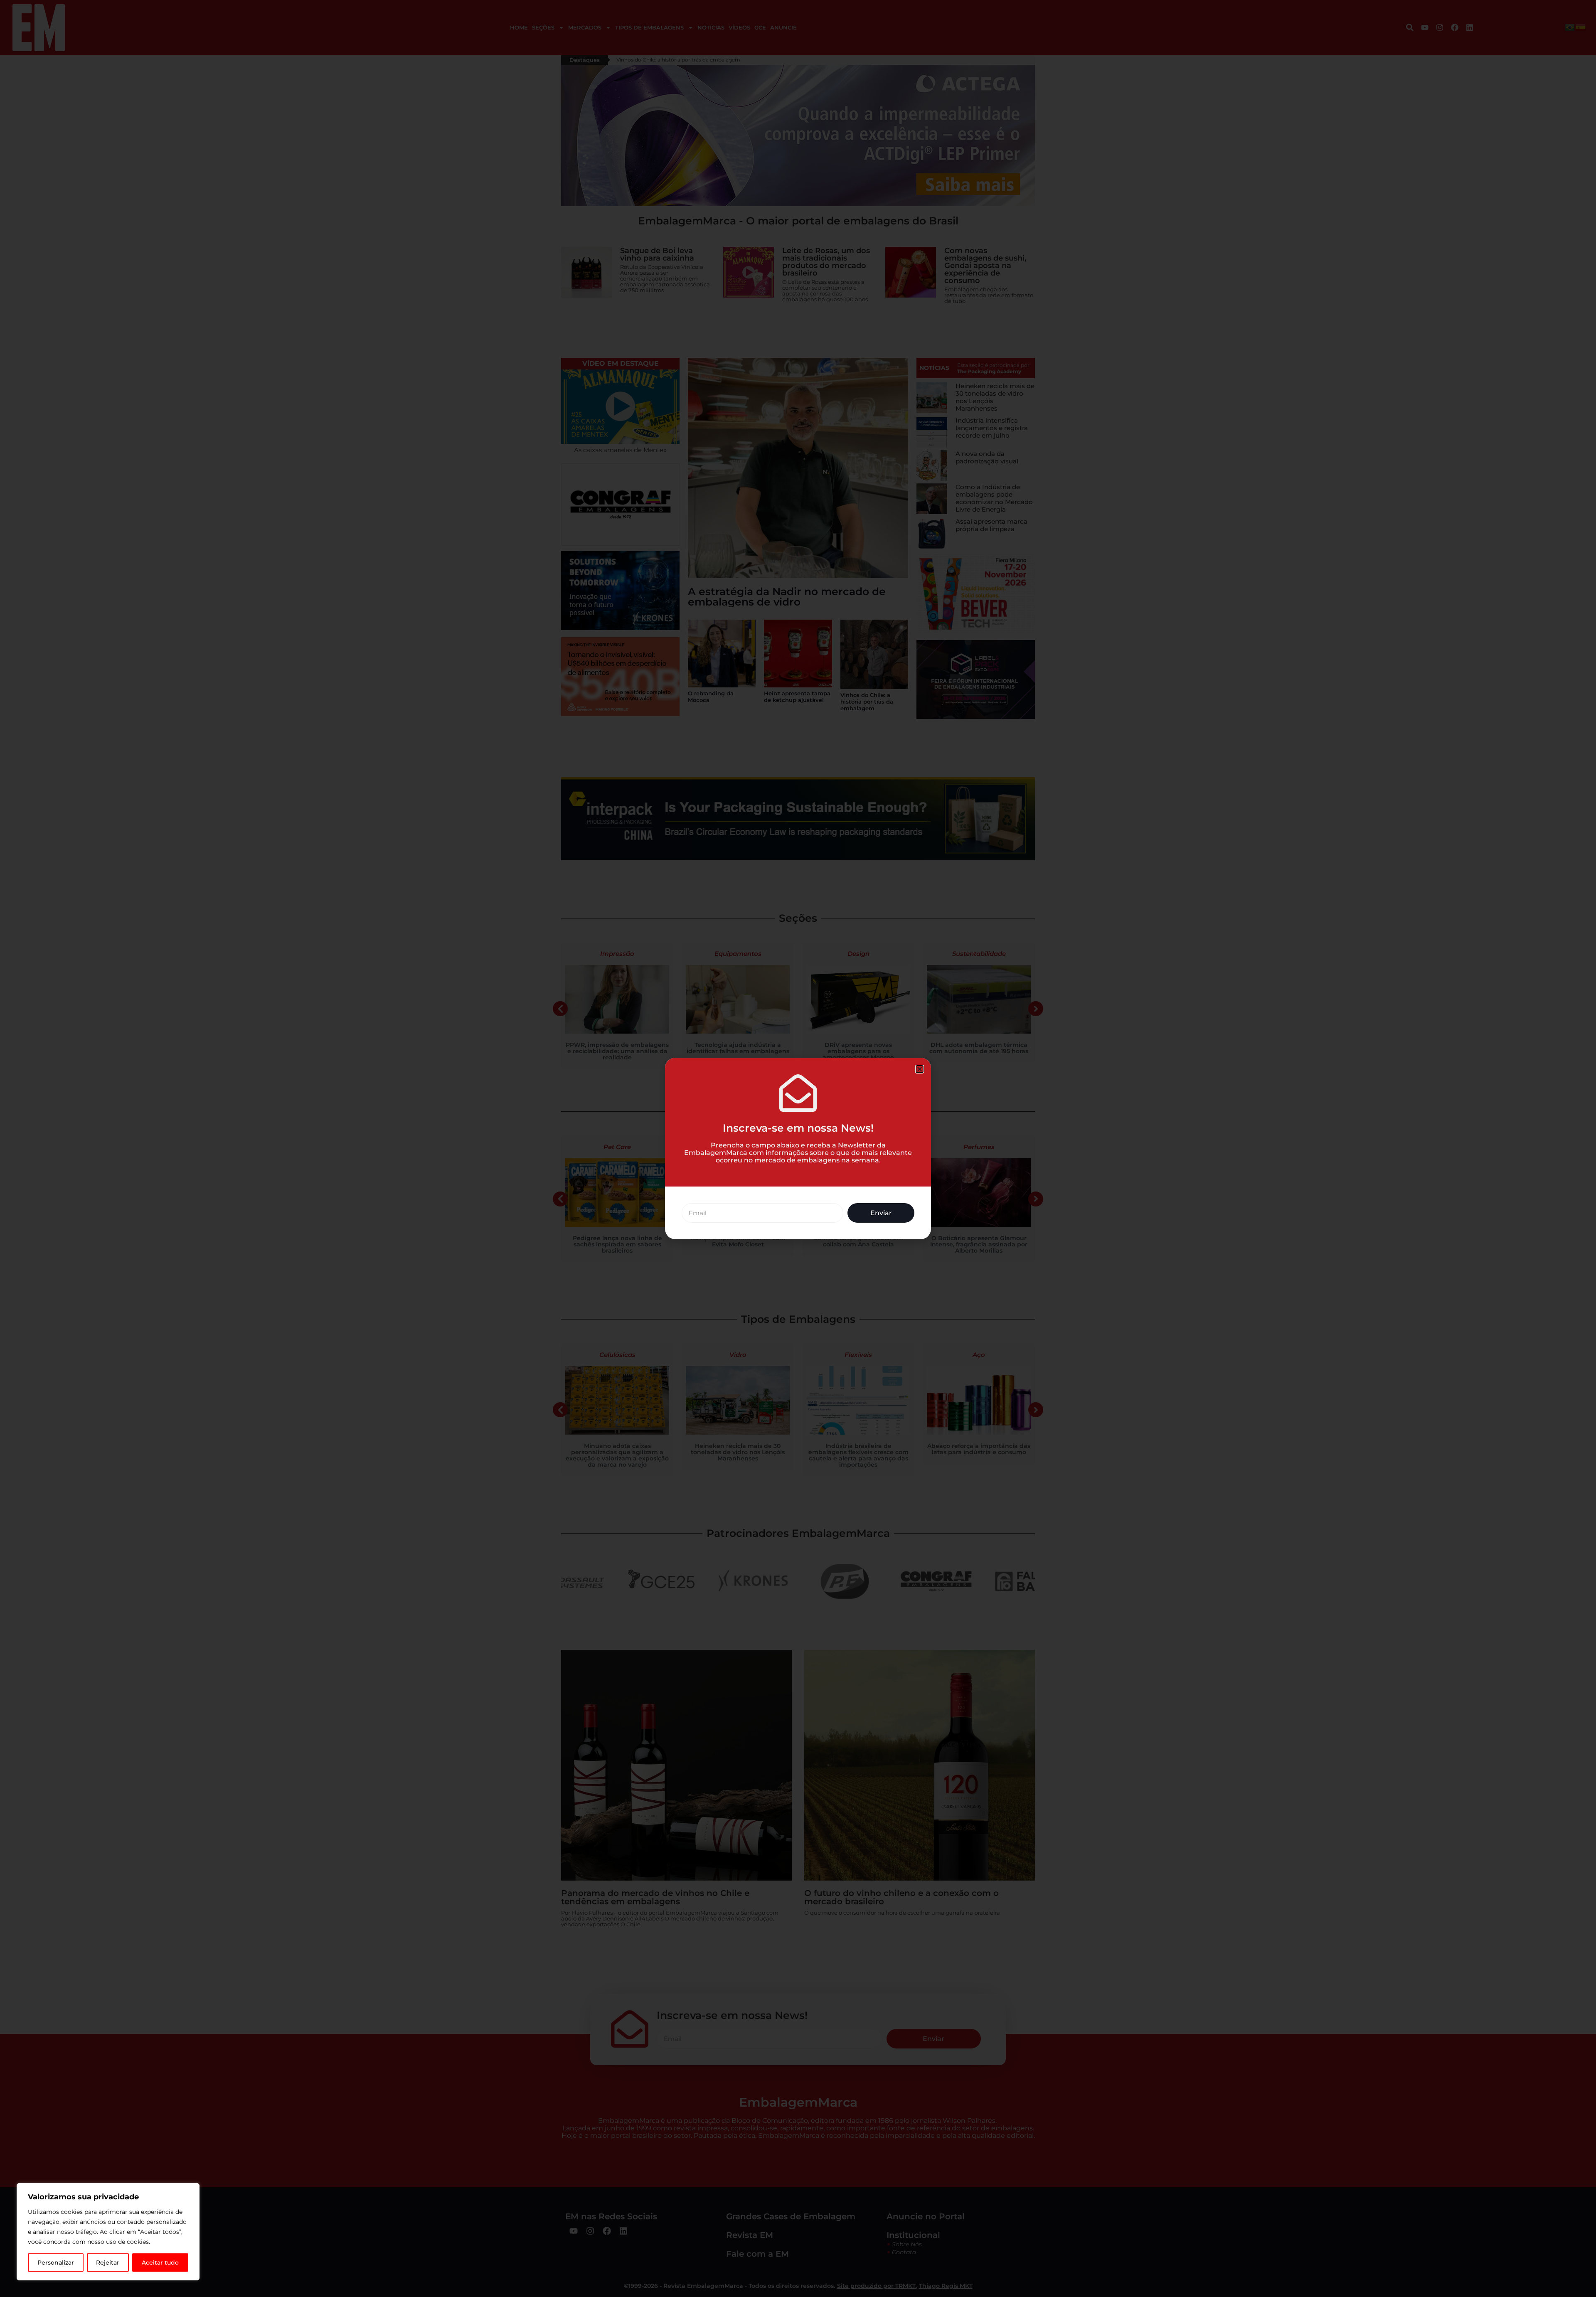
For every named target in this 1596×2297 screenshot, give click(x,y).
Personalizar (56, 2263)
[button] (920, 1069)
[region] (108, 2232)
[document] (798, 1148)
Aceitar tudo (160, 2263)
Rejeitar (108, 2263)
